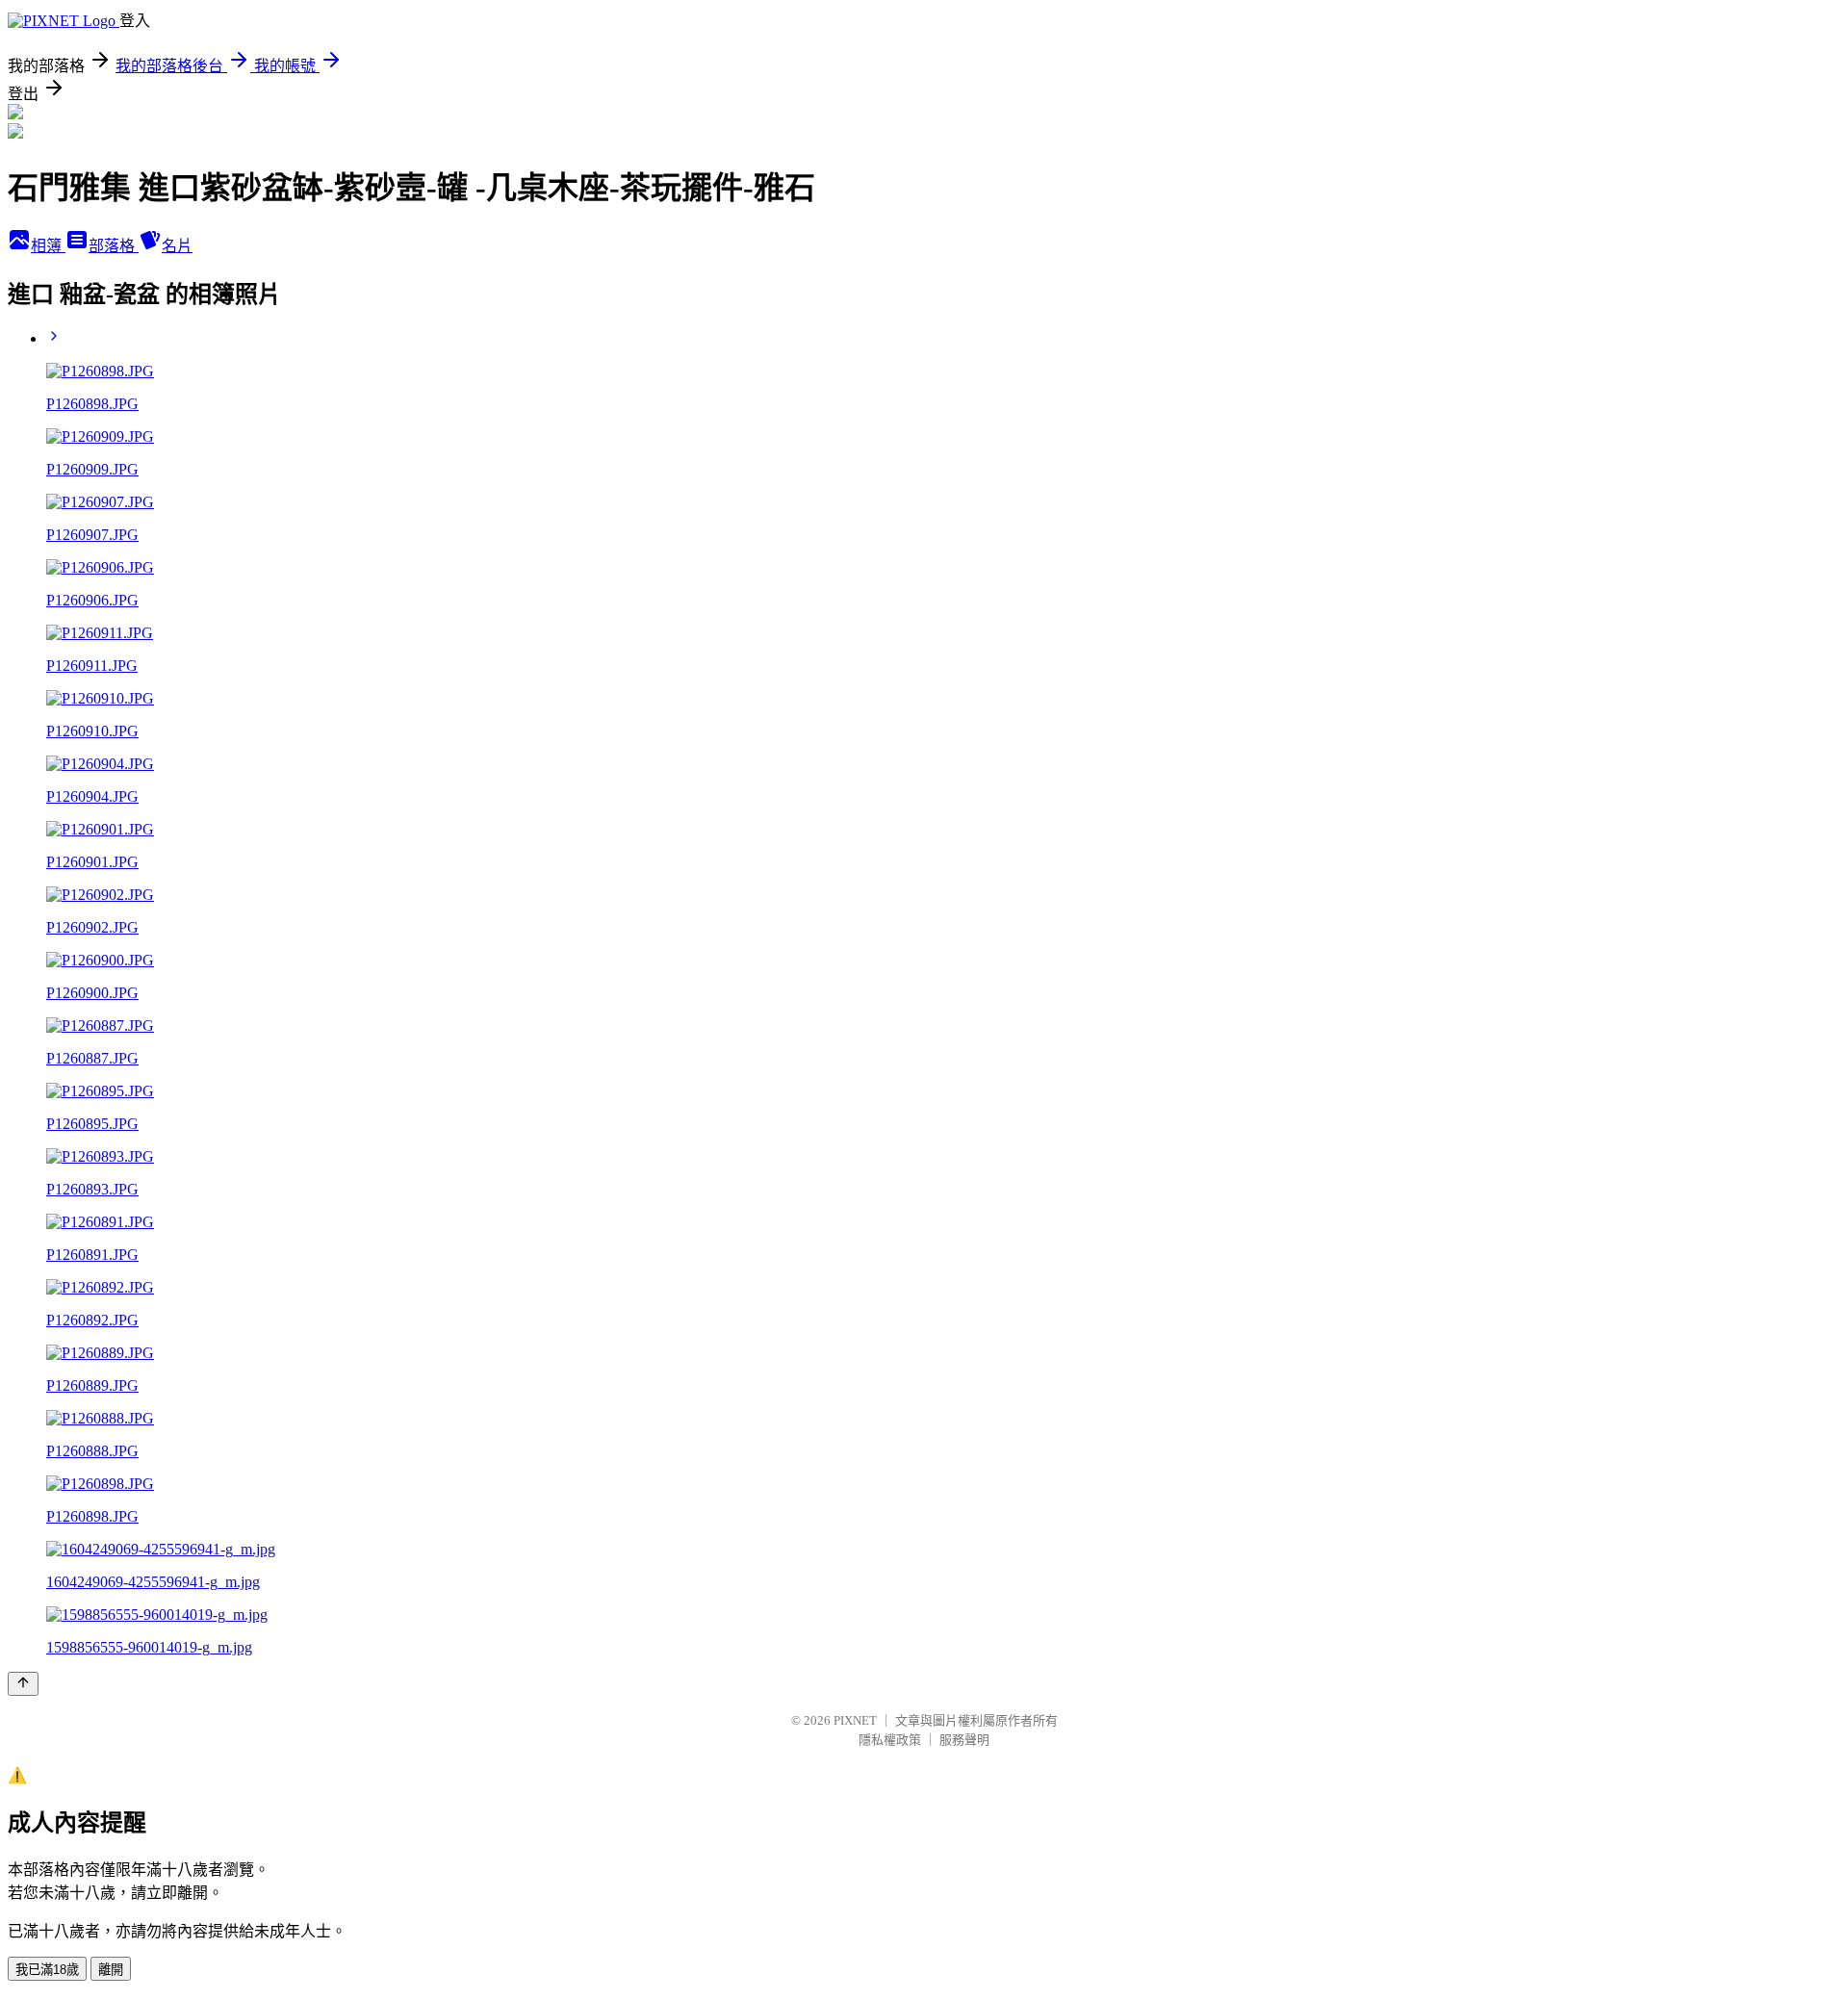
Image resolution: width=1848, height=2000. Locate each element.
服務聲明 (964, 1740)
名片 (177, 246)
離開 (111, 1970)
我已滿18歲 (47, 1970)
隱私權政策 (890, 1740)
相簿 (48, 246)
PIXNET (855, 1720)
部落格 (114, 246)
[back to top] (23, 1684)
